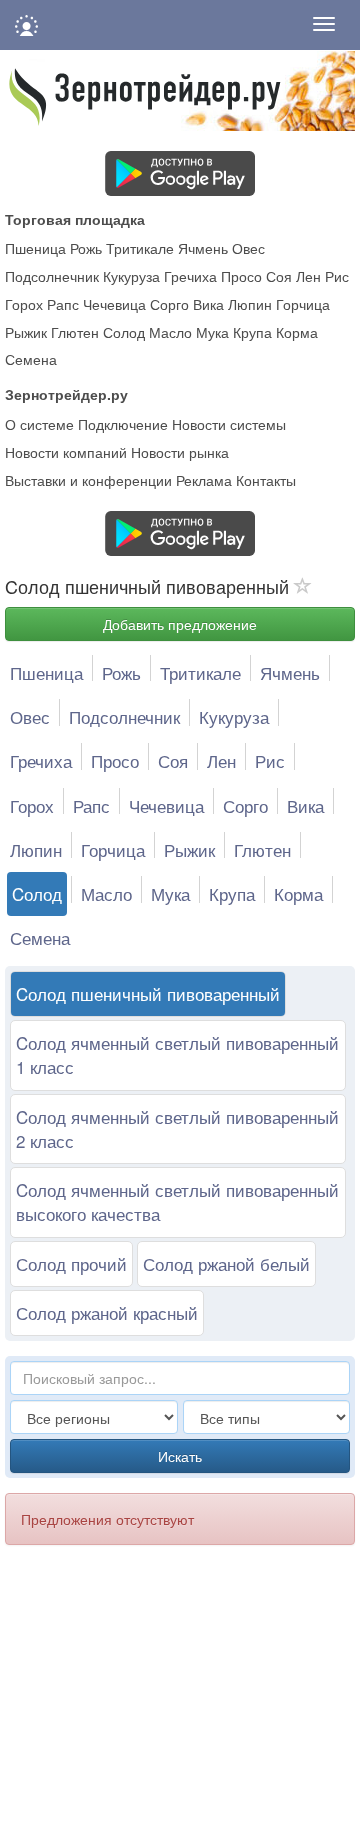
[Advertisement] (168, 1696)
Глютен (75, 332)
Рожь (86, 248)
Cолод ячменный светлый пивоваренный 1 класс (177, 1054)
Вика (208, 304)
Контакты (266, 480)
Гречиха (190, 276)
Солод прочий (71, 1263)
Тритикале (140, 248)
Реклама (204, 480)
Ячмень (203, 248)
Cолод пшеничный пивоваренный (148, 993)
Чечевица (114, 304)
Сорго (169, 304)
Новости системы (229, 424)
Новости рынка (180, 452)
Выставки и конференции (88, 480)
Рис (337, 276)
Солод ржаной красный (107, 1312)
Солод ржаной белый (226, 1263)
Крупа (252, 332)
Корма (297, 332)
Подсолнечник (52, 276)
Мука (212, 332)
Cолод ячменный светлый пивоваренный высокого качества (177, 1201)
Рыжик (26, 332)
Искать (180, 1456)
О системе (39, 424)
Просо (241, 276)
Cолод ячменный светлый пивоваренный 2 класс (177, 1128)
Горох (24, 304)
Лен (308, 276)
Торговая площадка (75, 218)
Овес (248, 248)
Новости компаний (66, 452)
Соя (279, 276)
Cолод (37, 893)
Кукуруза (131, 276)
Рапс (63, 304)
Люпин (250, 304)
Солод (124, 332)
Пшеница (35, 248)
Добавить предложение (180, 624)
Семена (31, 359)
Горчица (303, 304)
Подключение (123, 424)
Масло (170, 332)
